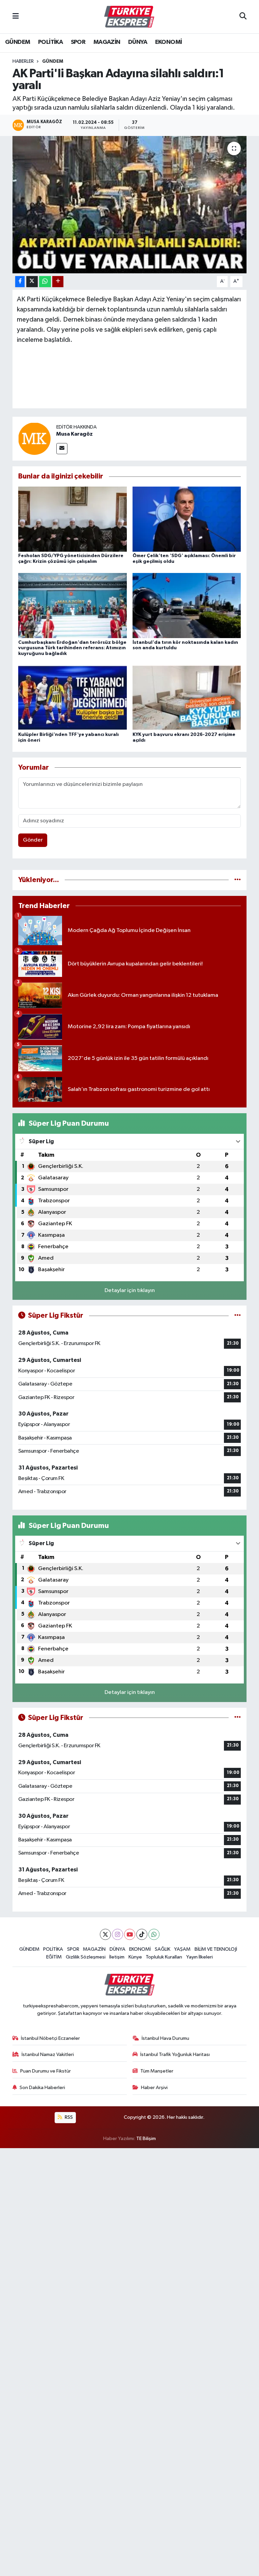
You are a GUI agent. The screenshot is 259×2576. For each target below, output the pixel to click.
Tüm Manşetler (157, 2071)
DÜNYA (138, 42)
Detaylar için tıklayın (130, 1291)
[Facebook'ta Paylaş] (20, 282)
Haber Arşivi (154, 2088)
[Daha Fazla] (58, 282)
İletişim (117, 1957)
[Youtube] (130, 1934)
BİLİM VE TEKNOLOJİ (216, 1949)
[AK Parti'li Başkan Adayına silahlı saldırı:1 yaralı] (130, 205)
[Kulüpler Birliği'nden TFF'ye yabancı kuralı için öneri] (73, 698)
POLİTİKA (50, 42)
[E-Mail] (62, 449)
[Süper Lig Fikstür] (238, 1316)
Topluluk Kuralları (164, 1957)
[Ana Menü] (16, 17)
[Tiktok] (142, 1934)
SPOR (78, 42)
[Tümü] (238, 880)
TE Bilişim (146, 2139)
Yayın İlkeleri (199, 1957)
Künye (135, 1957)
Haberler (23, 61)
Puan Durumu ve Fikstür (46, 2071)
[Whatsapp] (154, 1934)
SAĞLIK (163, 1949)
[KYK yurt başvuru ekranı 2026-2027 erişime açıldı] (187, 698)
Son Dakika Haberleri (42, 2088)
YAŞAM (182, 1949)
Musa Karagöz (75, 434)
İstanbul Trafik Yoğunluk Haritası (175, 2054)
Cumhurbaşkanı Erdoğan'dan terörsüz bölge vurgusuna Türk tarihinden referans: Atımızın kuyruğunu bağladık (72, 648)
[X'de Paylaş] (32, 282)
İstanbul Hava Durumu (165, 2038)
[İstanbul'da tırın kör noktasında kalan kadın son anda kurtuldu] (187, 606)
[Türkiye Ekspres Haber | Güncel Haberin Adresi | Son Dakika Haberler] (129, 17)
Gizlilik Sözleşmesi (86, 1957)
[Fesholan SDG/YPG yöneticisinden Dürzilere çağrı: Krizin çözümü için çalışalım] (73, 519)
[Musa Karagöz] (34, 439)
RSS (68, 2117)
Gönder (33, 840)
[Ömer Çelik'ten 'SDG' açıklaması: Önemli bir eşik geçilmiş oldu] (187, 519)
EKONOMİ (169, 42)
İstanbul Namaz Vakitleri (48, 2054)
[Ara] (243, 17)
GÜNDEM (18, 42)
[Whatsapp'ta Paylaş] (45, 282)
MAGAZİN (107, 42)
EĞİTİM (54, 1957)
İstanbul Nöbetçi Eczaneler (50, 2038)
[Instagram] (118, 1934)
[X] (105, 1934)
